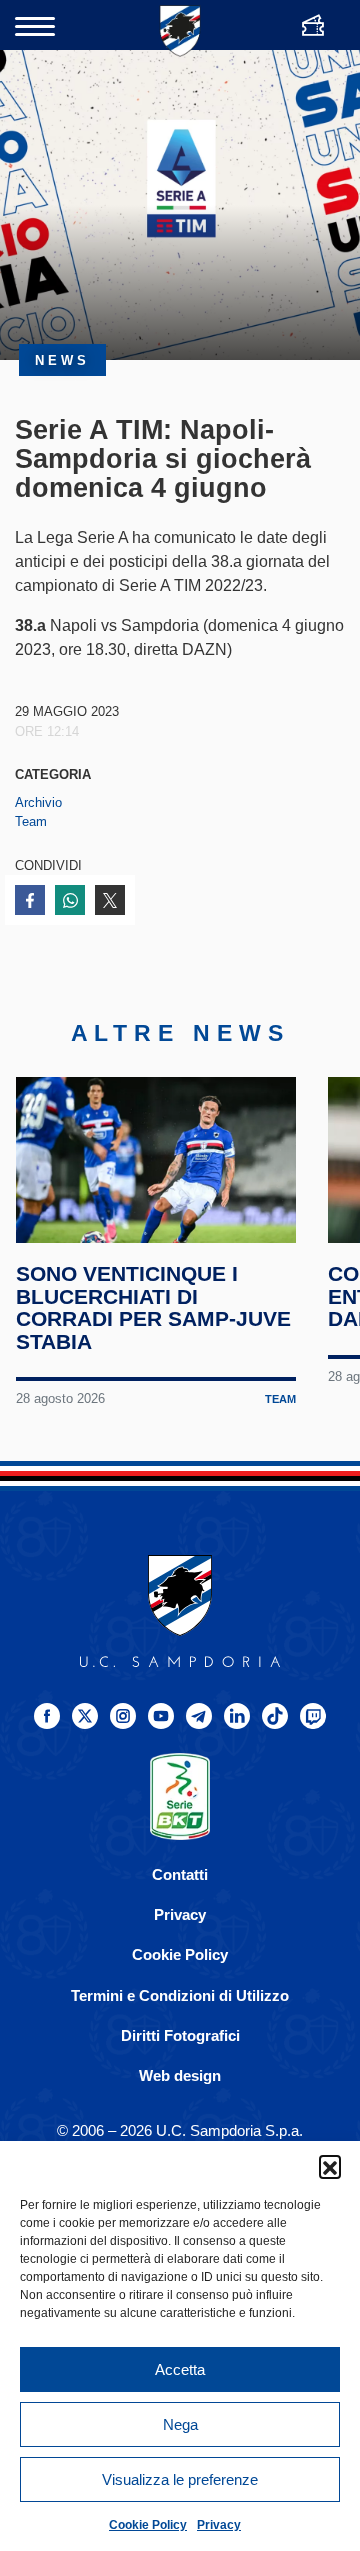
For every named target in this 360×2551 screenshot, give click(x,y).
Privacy (219, 2525)
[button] (330, 2166)
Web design (180, 2075)
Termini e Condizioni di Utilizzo (180, 1995)
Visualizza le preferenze (180, 2479)
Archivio (38, 802)
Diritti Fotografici (180, 2035)
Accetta (180, 2369)
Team (31, 821)
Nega (180, 2424)
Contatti (180, 1874)
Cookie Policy (148, 2525)
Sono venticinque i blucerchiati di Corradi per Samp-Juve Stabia (153, 1308)
